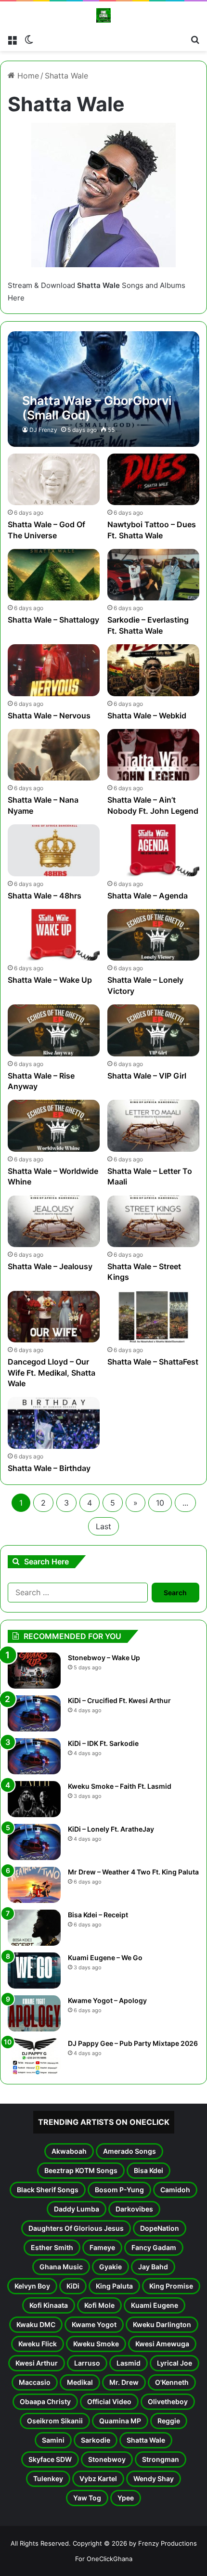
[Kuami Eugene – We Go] (34, 1971)
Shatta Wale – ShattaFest (153, 1362)
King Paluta (114, 2286)
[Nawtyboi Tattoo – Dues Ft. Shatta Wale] (153, 479)
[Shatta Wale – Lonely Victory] (153, 935)
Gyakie (110, 2267)
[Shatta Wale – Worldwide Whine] (53, 1125)
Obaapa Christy (45, 2401)
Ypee (126, 2498)
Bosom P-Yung (119, 2190)
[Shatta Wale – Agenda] (153, 850)
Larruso (87, 2363)
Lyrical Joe (175, 2363)
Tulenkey (48, 2478)
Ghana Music (61, 2267)
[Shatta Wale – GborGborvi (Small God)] (103, 389)
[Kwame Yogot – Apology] (34, 2013)
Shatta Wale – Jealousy (50, 1266)
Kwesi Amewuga (162, 2344)
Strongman (161, 2459)
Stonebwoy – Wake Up (104, 1658)
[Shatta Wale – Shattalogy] (53, 575)
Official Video (109, 2401)
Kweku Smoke (96, 2344)
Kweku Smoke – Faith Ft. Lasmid (120, 1786)
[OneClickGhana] (103, 15)
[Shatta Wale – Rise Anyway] (53, 1030)
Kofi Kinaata (49, 2305)
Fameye (102, 2247)
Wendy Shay (154, 2478)
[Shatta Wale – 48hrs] (53, 850)
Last (103, 1526)
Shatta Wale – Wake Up (50, 980)
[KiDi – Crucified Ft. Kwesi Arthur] (34, 1713)
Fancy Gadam (154, 2247)
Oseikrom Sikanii (55, 2421)
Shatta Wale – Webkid (147, 716)
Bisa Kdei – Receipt (98, 1915)
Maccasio (35, 2382)
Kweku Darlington (162, 2324)
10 (160, 1503)
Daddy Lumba (77, 2209)
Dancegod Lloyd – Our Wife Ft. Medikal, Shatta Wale (52, 1373)
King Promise (171, 2286)
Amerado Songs (129, 2151)
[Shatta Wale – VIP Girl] (153, 1030)
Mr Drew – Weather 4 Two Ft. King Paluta (133, 1872)
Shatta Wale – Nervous (49, 716)
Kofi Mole (99, 2305)
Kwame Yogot (94, 2324)
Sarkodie (96, 2440)
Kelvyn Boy (32, 2286)
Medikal (80, 2382)
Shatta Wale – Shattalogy (53, 620)
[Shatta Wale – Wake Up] (53, 935)
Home (27, 76)
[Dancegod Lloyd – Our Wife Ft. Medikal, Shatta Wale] (53, 1317)
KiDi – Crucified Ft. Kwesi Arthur (119, 1700)
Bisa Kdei (149, 2170)
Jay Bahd (153, 2267)
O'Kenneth (172, 2382)
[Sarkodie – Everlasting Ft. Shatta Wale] (153, 575)
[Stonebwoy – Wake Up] (34, 1671)
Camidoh (175, 2190)
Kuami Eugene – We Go (105, 1958)
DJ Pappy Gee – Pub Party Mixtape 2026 (133, 2043)
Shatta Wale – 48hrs (45, 896)
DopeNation (160, 2228)
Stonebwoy (107, 2459)
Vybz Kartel (98, 2478)
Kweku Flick (38, 2344)
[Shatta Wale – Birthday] (53, 1423)
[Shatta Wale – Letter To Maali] (153, 1125)
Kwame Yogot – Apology (107, 2000)
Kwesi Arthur (37, 2363)
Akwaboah (69, 2151)
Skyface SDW (50, 2459)
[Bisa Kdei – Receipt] (34, 1928)
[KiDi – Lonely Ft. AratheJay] (34, 1842)
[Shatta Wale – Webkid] (153, 670)
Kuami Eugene (155, 2305)
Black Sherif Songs (48, 2190)
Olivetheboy (168, 2401)
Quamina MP (120, 2421)
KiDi (73, 2286)
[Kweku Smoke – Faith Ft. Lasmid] (34, 1799)
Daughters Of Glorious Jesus (76, 2228)
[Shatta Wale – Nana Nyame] (53, 755)
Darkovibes (134, 2209)
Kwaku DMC (36, 2324)
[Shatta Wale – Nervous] (53, 670)
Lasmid (129, 2363)
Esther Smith (52, 2247)
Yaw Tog (87, 2498)
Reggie (169, 2421)
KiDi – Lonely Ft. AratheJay (111, 1829)
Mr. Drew (124, 2382)
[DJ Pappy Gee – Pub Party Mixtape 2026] (34, 2056)
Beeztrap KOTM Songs (81, 2170)
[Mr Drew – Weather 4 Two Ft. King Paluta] (34, 1885)
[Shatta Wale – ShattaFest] (153, 1317)
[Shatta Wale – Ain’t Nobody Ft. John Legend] (153, 755)
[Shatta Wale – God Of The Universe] (53, 479)
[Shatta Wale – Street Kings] (153, 1221)
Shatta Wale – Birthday (49, 1468)
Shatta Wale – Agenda (148, 896)
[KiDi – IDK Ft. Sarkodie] (34, 1756)
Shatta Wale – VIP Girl (147, 1076)
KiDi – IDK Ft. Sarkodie (103, 1743)
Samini (53, 2440)
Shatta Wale (146, 2440)
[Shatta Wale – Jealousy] (53, 1221)
